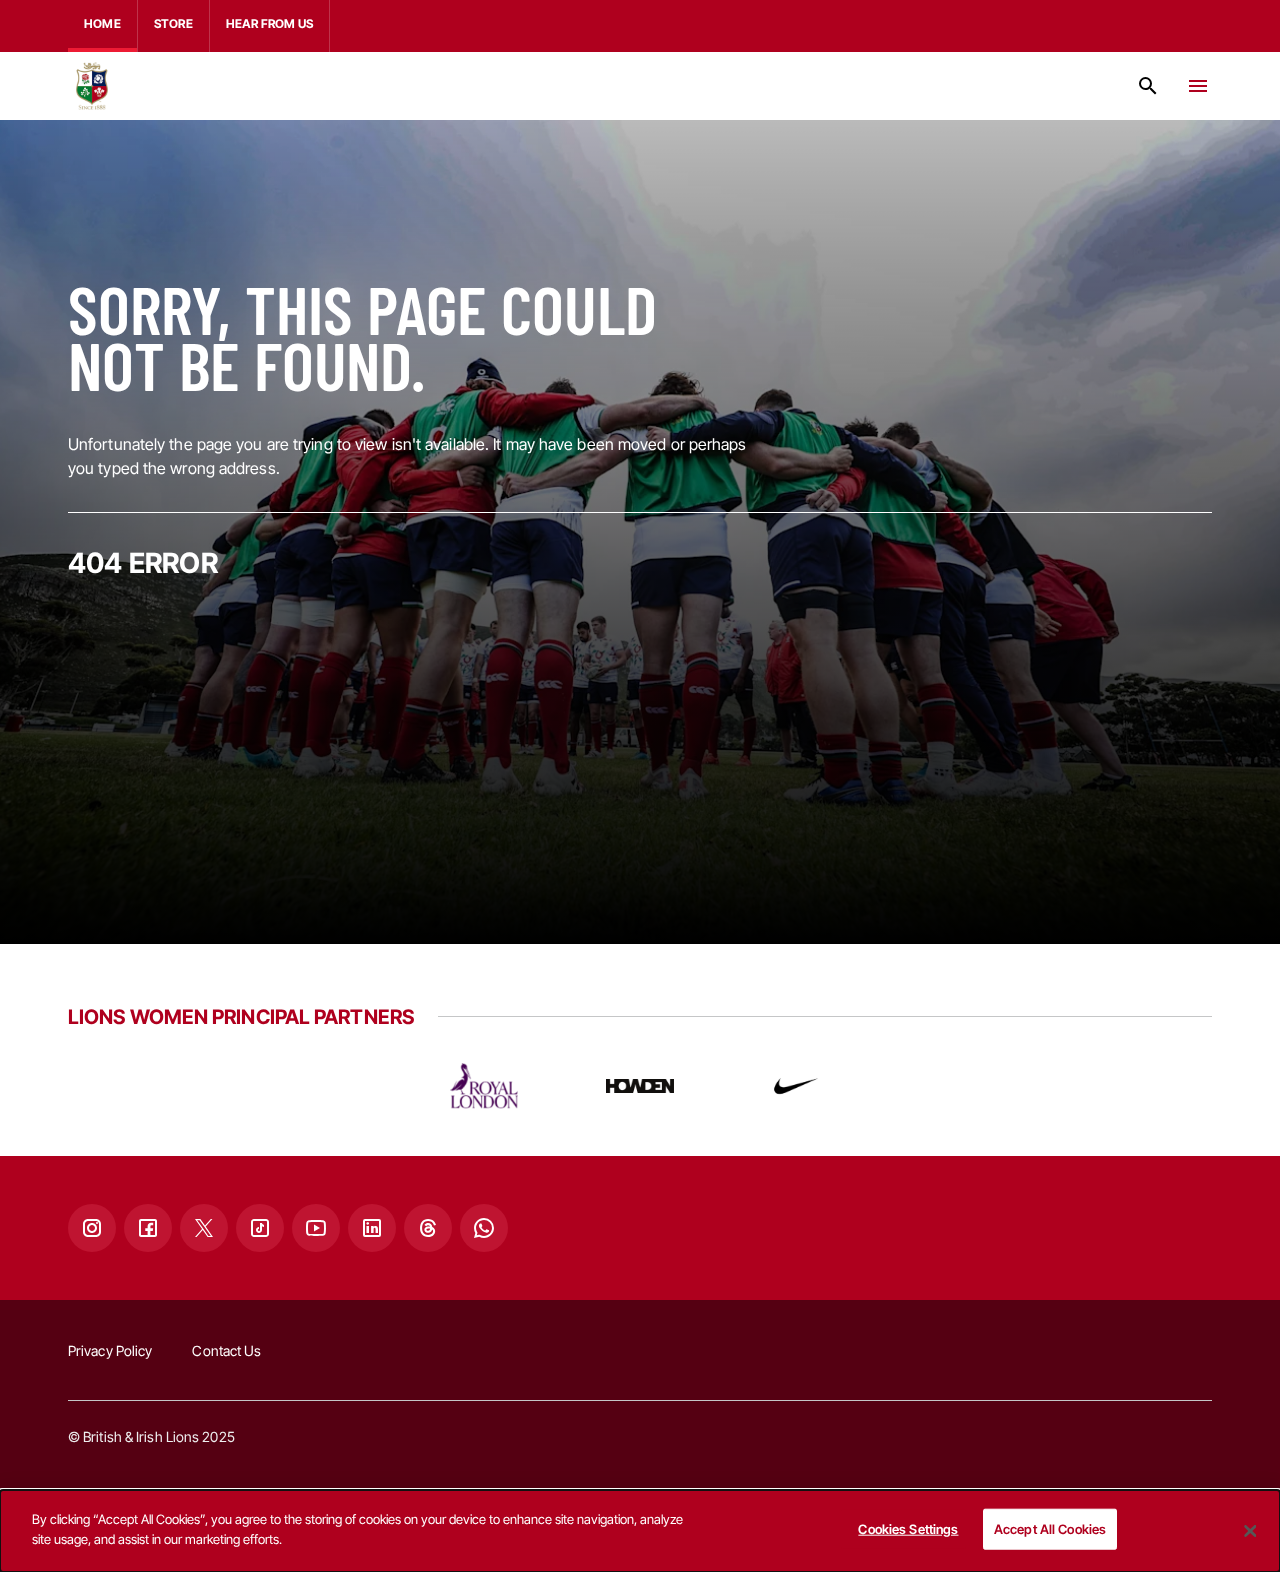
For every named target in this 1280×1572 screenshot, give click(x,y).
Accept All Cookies (1050, 1529)
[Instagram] (92, 1228)
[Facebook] (148, 1228)
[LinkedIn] (372, 1228)
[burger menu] (1198, 86)
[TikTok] (260, 1228)
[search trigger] (1148, 86)
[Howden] (640, 1086)
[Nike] (796, 1086)
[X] (204, 1228)
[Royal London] (484, 1086)
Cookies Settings (908, 1529)
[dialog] (640, 1531)
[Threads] (428, 1228)
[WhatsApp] (484, 1228)
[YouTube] (316, 1228)
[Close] (1250, 1531)
